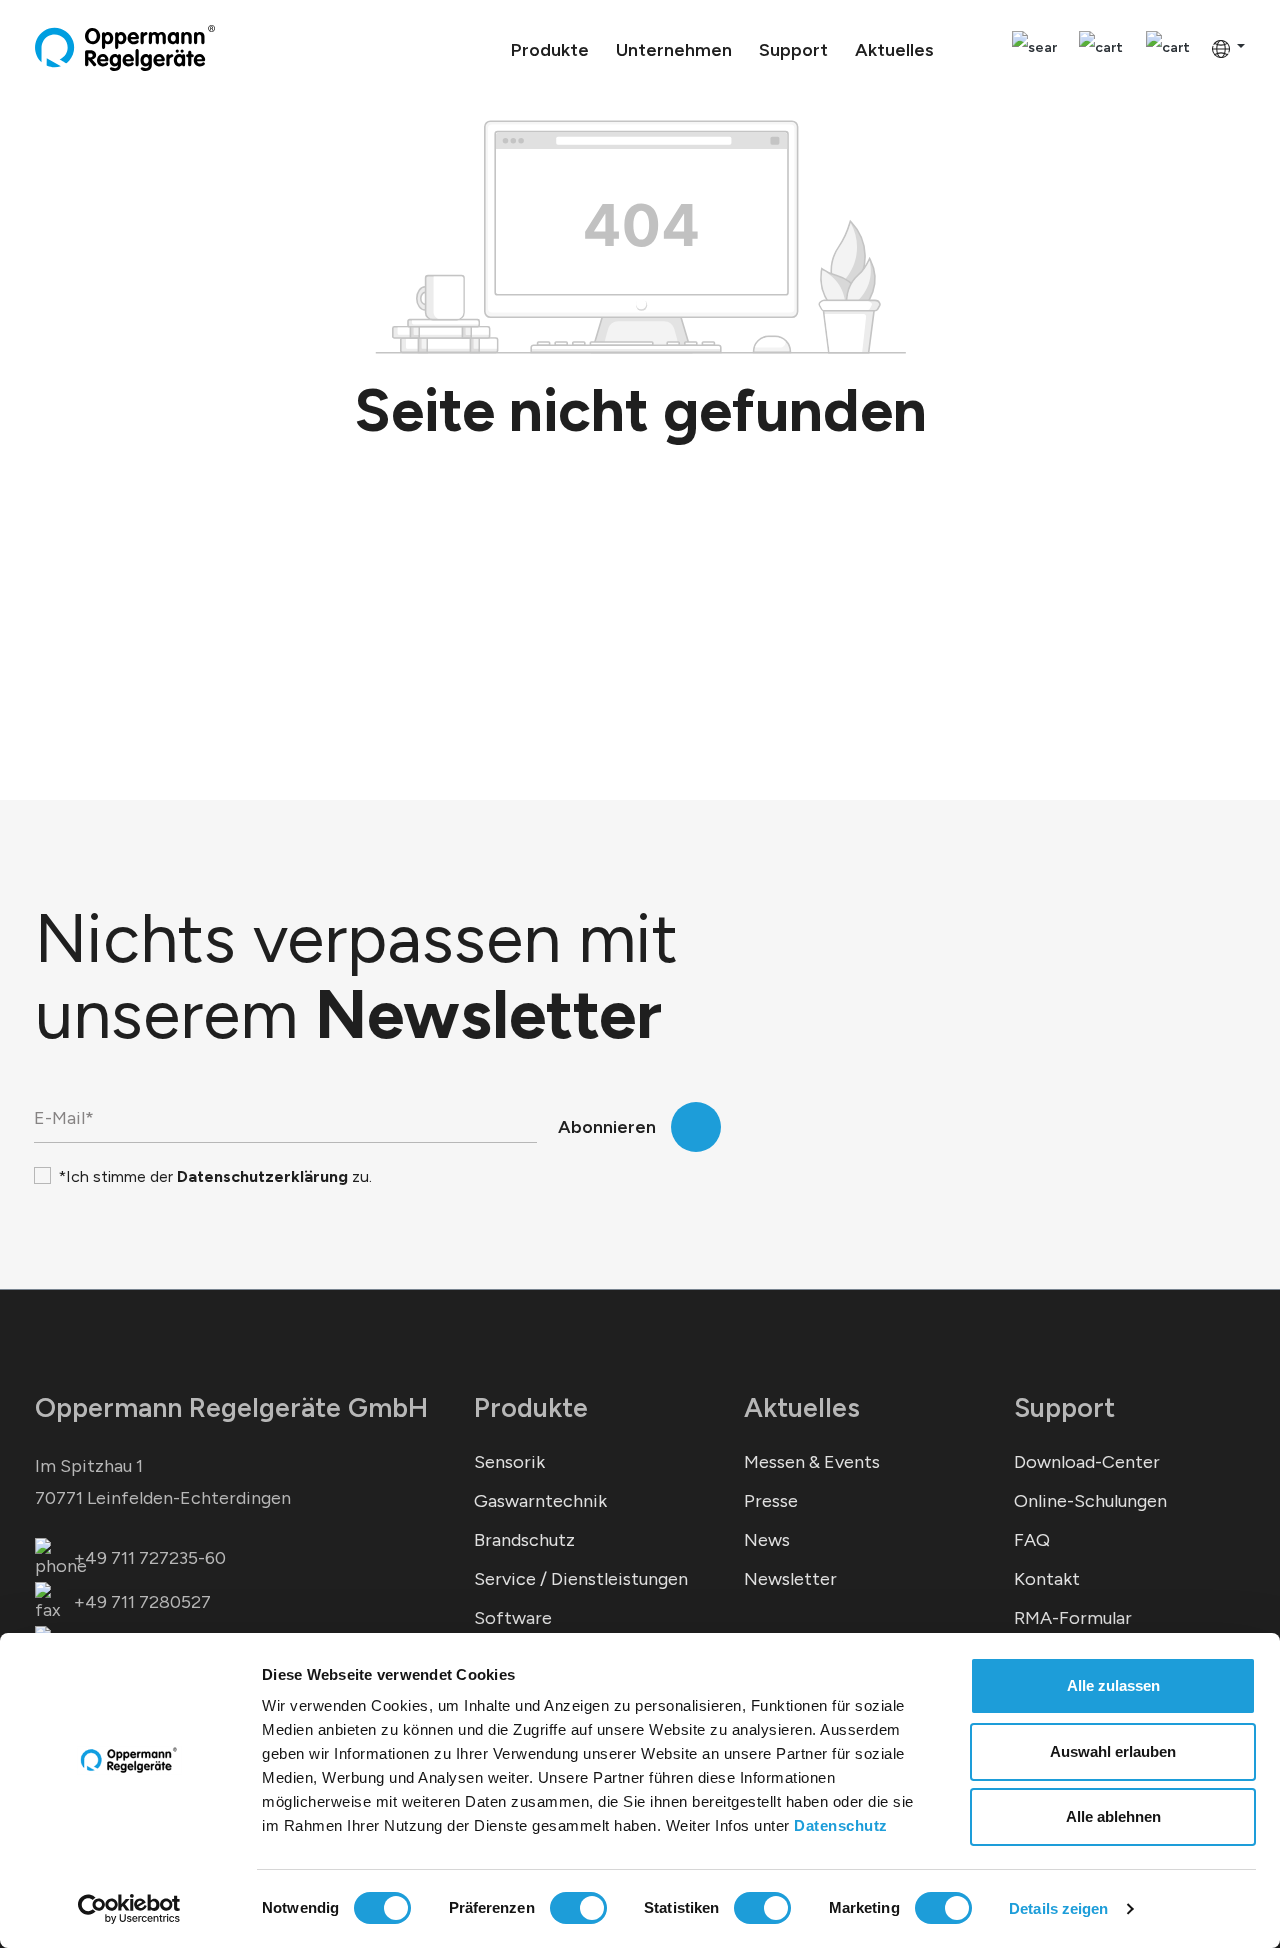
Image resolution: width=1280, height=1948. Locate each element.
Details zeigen (1058, 1908)
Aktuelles (802, 1407)
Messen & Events (812, 1462)
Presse (771, 1501)
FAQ (1032, 1540)
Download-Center (1087, 1462)
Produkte (531, 1407)
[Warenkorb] (1168, 48)
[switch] (578, 1908)
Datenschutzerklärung (262, 1176)
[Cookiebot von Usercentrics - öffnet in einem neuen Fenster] (129, 1909)
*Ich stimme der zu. (215, 1176)
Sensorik (509, 1462)
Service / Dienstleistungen (581, 1579)
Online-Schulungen (1090, 1501)
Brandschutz (524, 1540)
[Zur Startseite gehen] (125, 48)
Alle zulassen (1113, 1685)
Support (1064, 1407)
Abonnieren (607, 1127)
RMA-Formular (1073, 1618)
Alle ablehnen (1113, 1816)
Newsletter (790, 1579)
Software (513, 1618)
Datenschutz (841, 1825)
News (767, 1540)
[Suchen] (1034, 48)
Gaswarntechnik (540, 1501)
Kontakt (1047, 1579)
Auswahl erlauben (1113, 1751)
